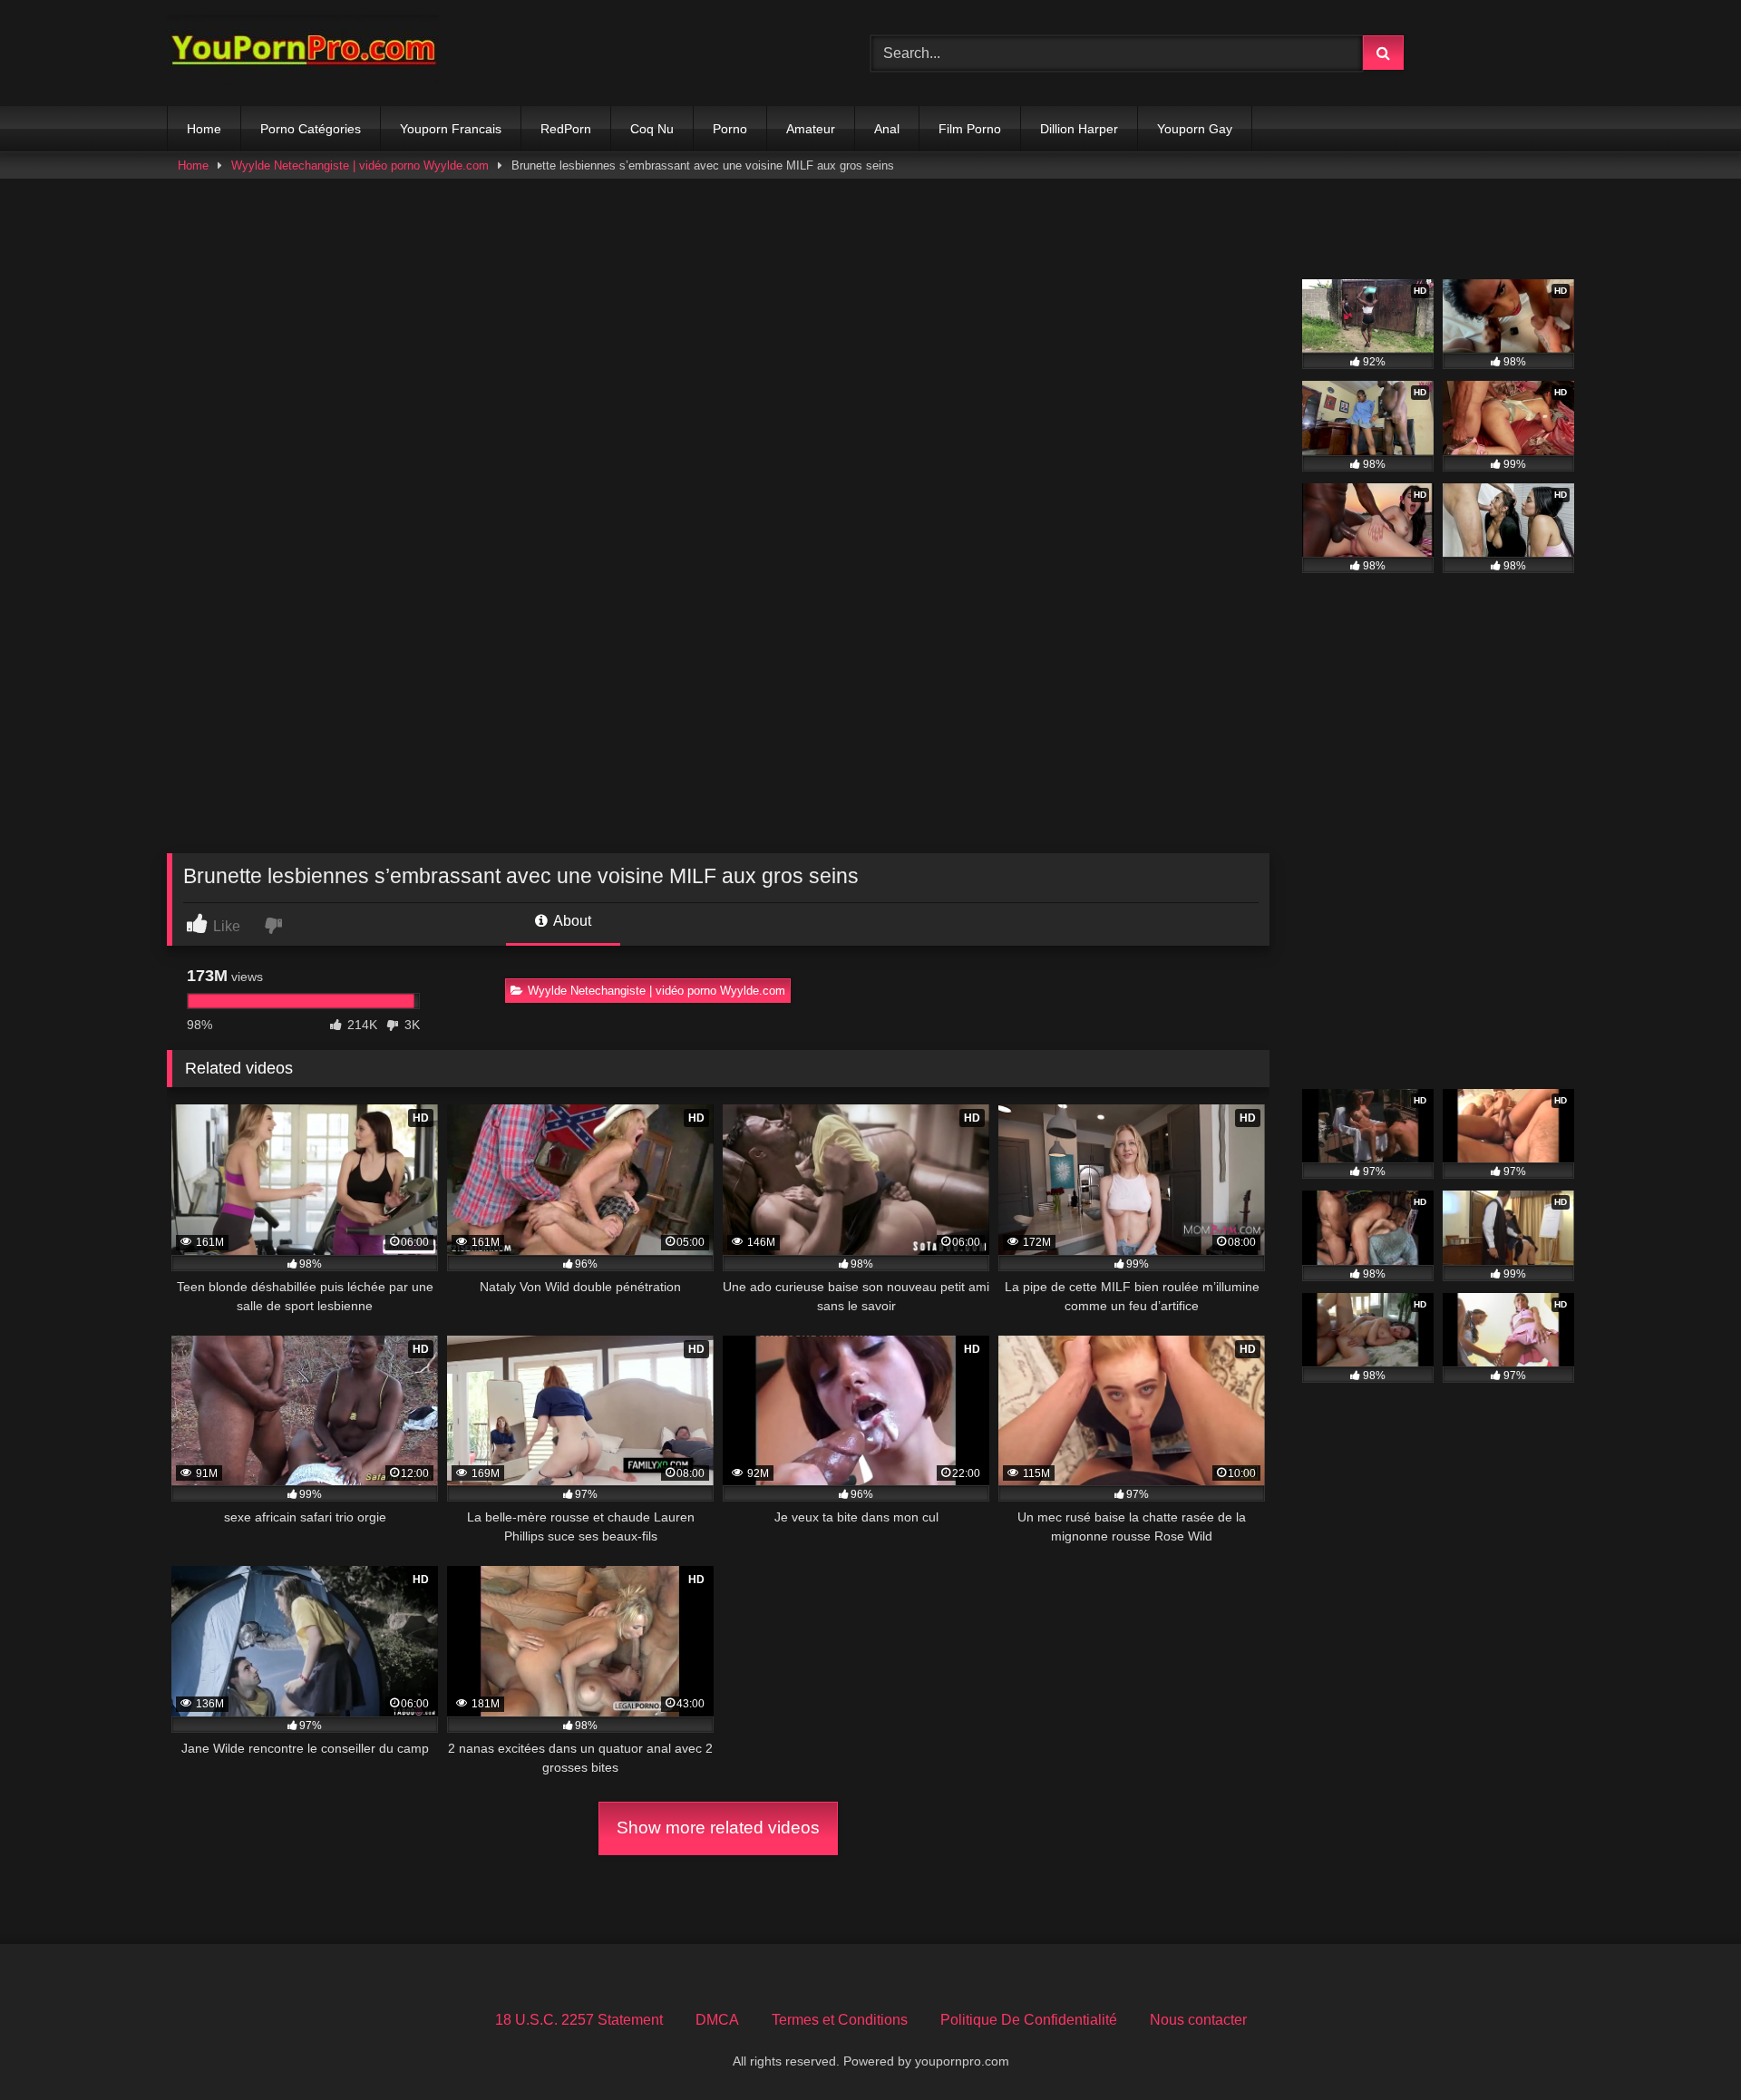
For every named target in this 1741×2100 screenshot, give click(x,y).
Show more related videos (718, 1828)
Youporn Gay (1195, 129)
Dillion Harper (1079, 129)
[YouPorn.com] (303, 53)
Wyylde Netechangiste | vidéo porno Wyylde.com (360, 165)
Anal (887, 129)
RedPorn (566, 129)
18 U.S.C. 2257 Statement (579, 2020)
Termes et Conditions (840, 2020)
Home (204, 129)
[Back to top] (1685, 2046)
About (571, 921)
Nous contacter (1198, 2020)
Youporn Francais (451, 129)
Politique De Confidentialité (1029, 2020)
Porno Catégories (311, 129)
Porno (730, 129)
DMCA (717, 2020)
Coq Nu (652, 129)
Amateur (811, 129)
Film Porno (970, 129)
